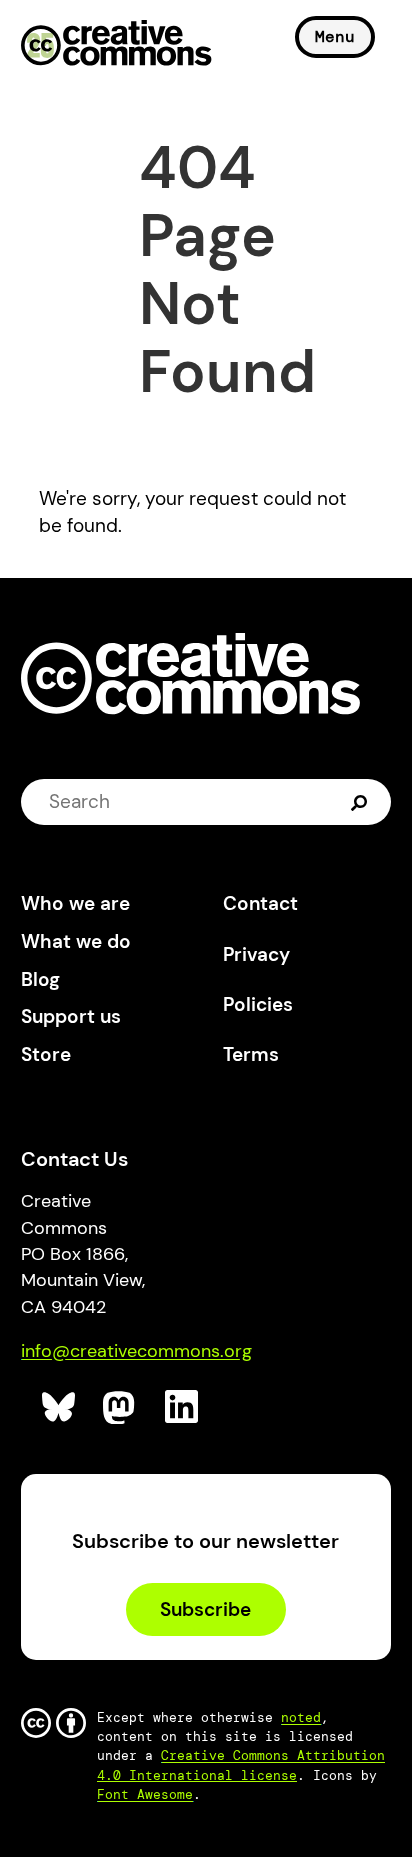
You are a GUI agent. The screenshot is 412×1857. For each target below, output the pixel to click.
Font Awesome (145, 1794)
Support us (71, 1016)
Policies (258, 1004)
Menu (335, 36)
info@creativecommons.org (136, 1351)
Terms (251, 1054)
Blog (40, 979)
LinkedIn (182, 1407)
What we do (76, 941)
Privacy (256, 954)
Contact (260, 903)
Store (46, 1054)
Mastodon (120, 1407)
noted (301, 1717)
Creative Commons (116, 45)
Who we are (75, 903)
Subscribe (205, 1609)
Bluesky (59, 1407)
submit (361, 802)
